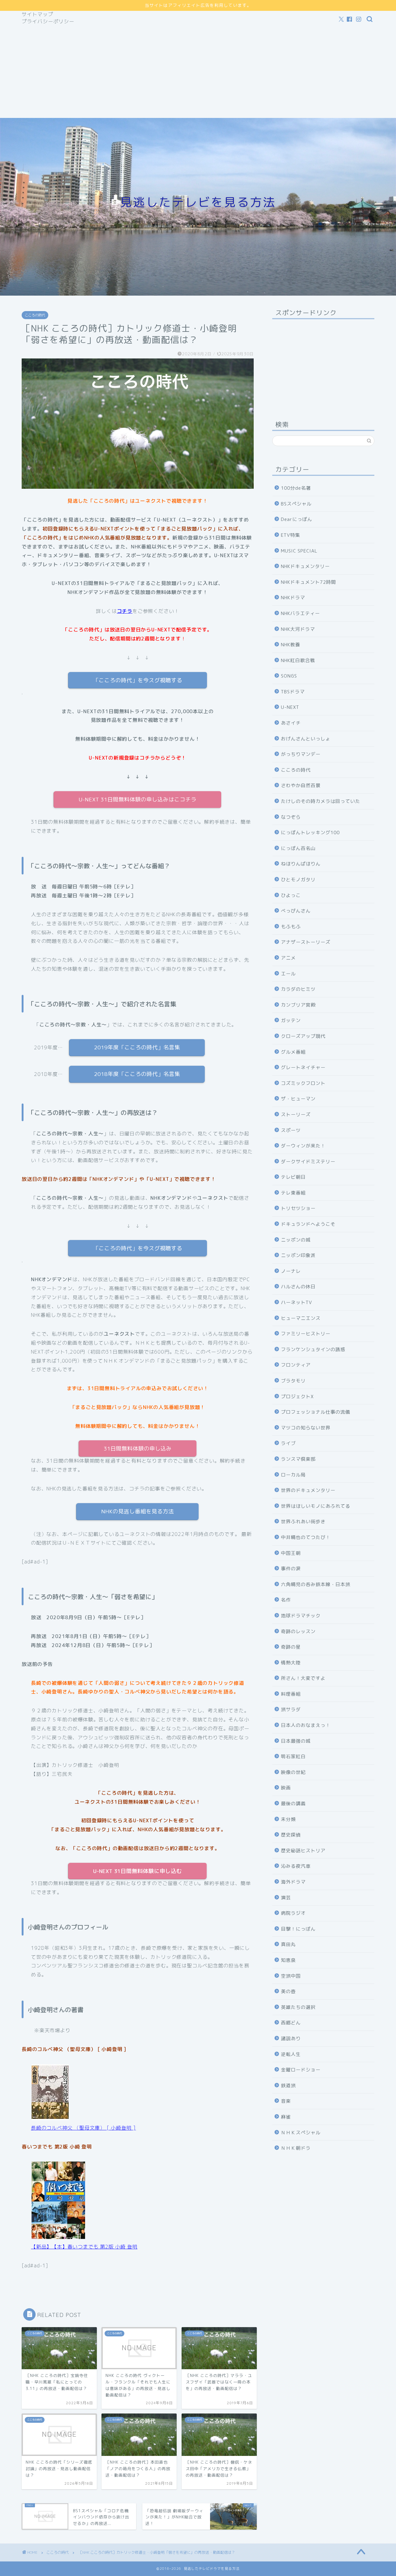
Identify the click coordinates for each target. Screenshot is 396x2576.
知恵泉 (288, 1960)
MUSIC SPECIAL (299, 551)
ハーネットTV (297, 1302)
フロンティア (296, 1365)
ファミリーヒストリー (306, 1334)
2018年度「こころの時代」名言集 (137, 1074)
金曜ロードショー (301, 2070)
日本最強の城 (296, 1741)
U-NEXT (290, 707)
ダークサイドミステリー (308, 1162)
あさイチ (291, 723)
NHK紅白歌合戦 (298, 660)
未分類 (288, 1819)
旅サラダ (291, 1709)
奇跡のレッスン (298, 1631)
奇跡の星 (291, 1647)
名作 (286, 1600)
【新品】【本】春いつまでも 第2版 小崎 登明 (84, 2247)
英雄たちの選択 (298, 2007)
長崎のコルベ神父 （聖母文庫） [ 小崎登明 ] (83, 2128)
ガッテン (291, 1020)
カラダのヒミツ (298, 989)
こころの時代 (35, 315)
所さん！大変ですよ (303, 1678)
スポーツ (291, 1130)
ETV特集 (291, 535)
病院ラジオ (293, 1913)
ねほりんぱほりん (301, 864)
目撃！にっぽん (298, 1929)
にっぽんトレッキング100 (310, 833)
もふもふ (291, 927)
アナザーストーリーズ (306, 942)
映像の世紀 (293, 1772)
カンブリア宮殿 (298, 1005)
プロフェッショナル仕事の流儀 (316, 1412)
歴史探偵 (291, 1835)
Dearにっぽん (297, 519)
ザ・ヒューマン (298, 1099)
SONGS (289, 676)
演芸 (286, 1898)
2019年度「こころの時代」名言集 (137, 1047)
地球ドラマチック (301, 1616)
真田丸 (288, 1944)
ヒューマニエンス (301, 1318)
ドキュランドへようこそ (308, 1224)
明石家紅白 (293, 1756)
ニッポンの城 (296, 1240)
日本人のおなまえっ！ (306, 1725)
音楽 (286, 2101)
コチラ (125, 611)
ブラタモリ (293, 1381)
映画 (286, 1788)
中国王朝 (291, 1553)
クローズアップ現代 (303, 1036)
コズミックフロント (303, 1083)
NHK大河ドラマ (298, 629)
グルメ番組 (293, 1052)
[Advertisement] (198, 72)
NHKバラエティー (300, 613)
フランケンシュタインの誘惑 (313, 1349)
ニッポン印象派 (298, 1255)
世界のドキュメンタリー (308, 1490)
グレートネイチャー (303, 1067)
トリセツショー (298, 1208)
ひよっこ (291, 895)
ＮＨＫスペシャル (301, 2133)
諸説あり (291, 2038)
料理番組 (291, 1694)
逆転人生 (291, 2054)
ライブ (288, 1443)
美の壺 (288, 1991)
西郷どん (291, 2023)
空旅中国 (291, 1976)
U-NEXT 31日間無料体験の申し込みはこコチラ (138, 799)
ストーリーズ (296, 1115)
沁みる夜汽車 (296, 1866)
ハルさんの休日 (298, 1287)
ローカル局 (293, 1475)
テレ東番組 (293, 1193)
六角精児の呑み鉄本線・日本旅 (316, 1584)
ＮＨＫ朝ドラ (296, 2148)
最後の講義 (293, 1804)
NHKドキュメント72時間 (308, 582)
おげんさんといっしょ (306, 739)
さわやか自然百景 (301, 785)
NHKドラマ (293, 598)
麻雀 (286, 2117)
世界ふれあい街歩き (303, 1522)
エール (288, 974)
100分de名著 (296, 488)
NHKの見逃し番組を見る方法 (138, 1511)
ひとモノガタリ (298, 880)
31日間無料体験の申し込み (138, 1448)
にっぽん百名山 (298, 848)
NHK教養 (291, 645)
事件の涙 (291, 1569)
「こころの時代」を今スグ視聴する (138, 680)
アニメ (288, 958)
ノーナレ (291, 1271)
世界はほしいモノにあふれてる (316, 1506)
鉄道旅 (288, 2086)
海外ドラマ (293, 1882)
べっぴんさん (296, 911)
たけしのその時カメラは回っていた (321, 801)
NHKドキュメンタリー (305, 566)
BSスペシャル (296, 504)
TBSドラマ (293, 692)
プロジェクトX (297, 1396)
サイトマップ (37, 14)
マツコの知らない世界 (306, 1428)
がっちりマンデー (301, 754)
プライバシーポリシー (48, 21)
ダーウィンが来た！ (303, 1146)
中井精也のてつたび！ (306, 1537)
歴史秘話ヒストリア (303, 1851)
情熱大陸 (291, 1663)
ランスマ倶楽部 (298, 1459)
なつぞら (291, 817)
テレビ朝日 (293, 1177)
